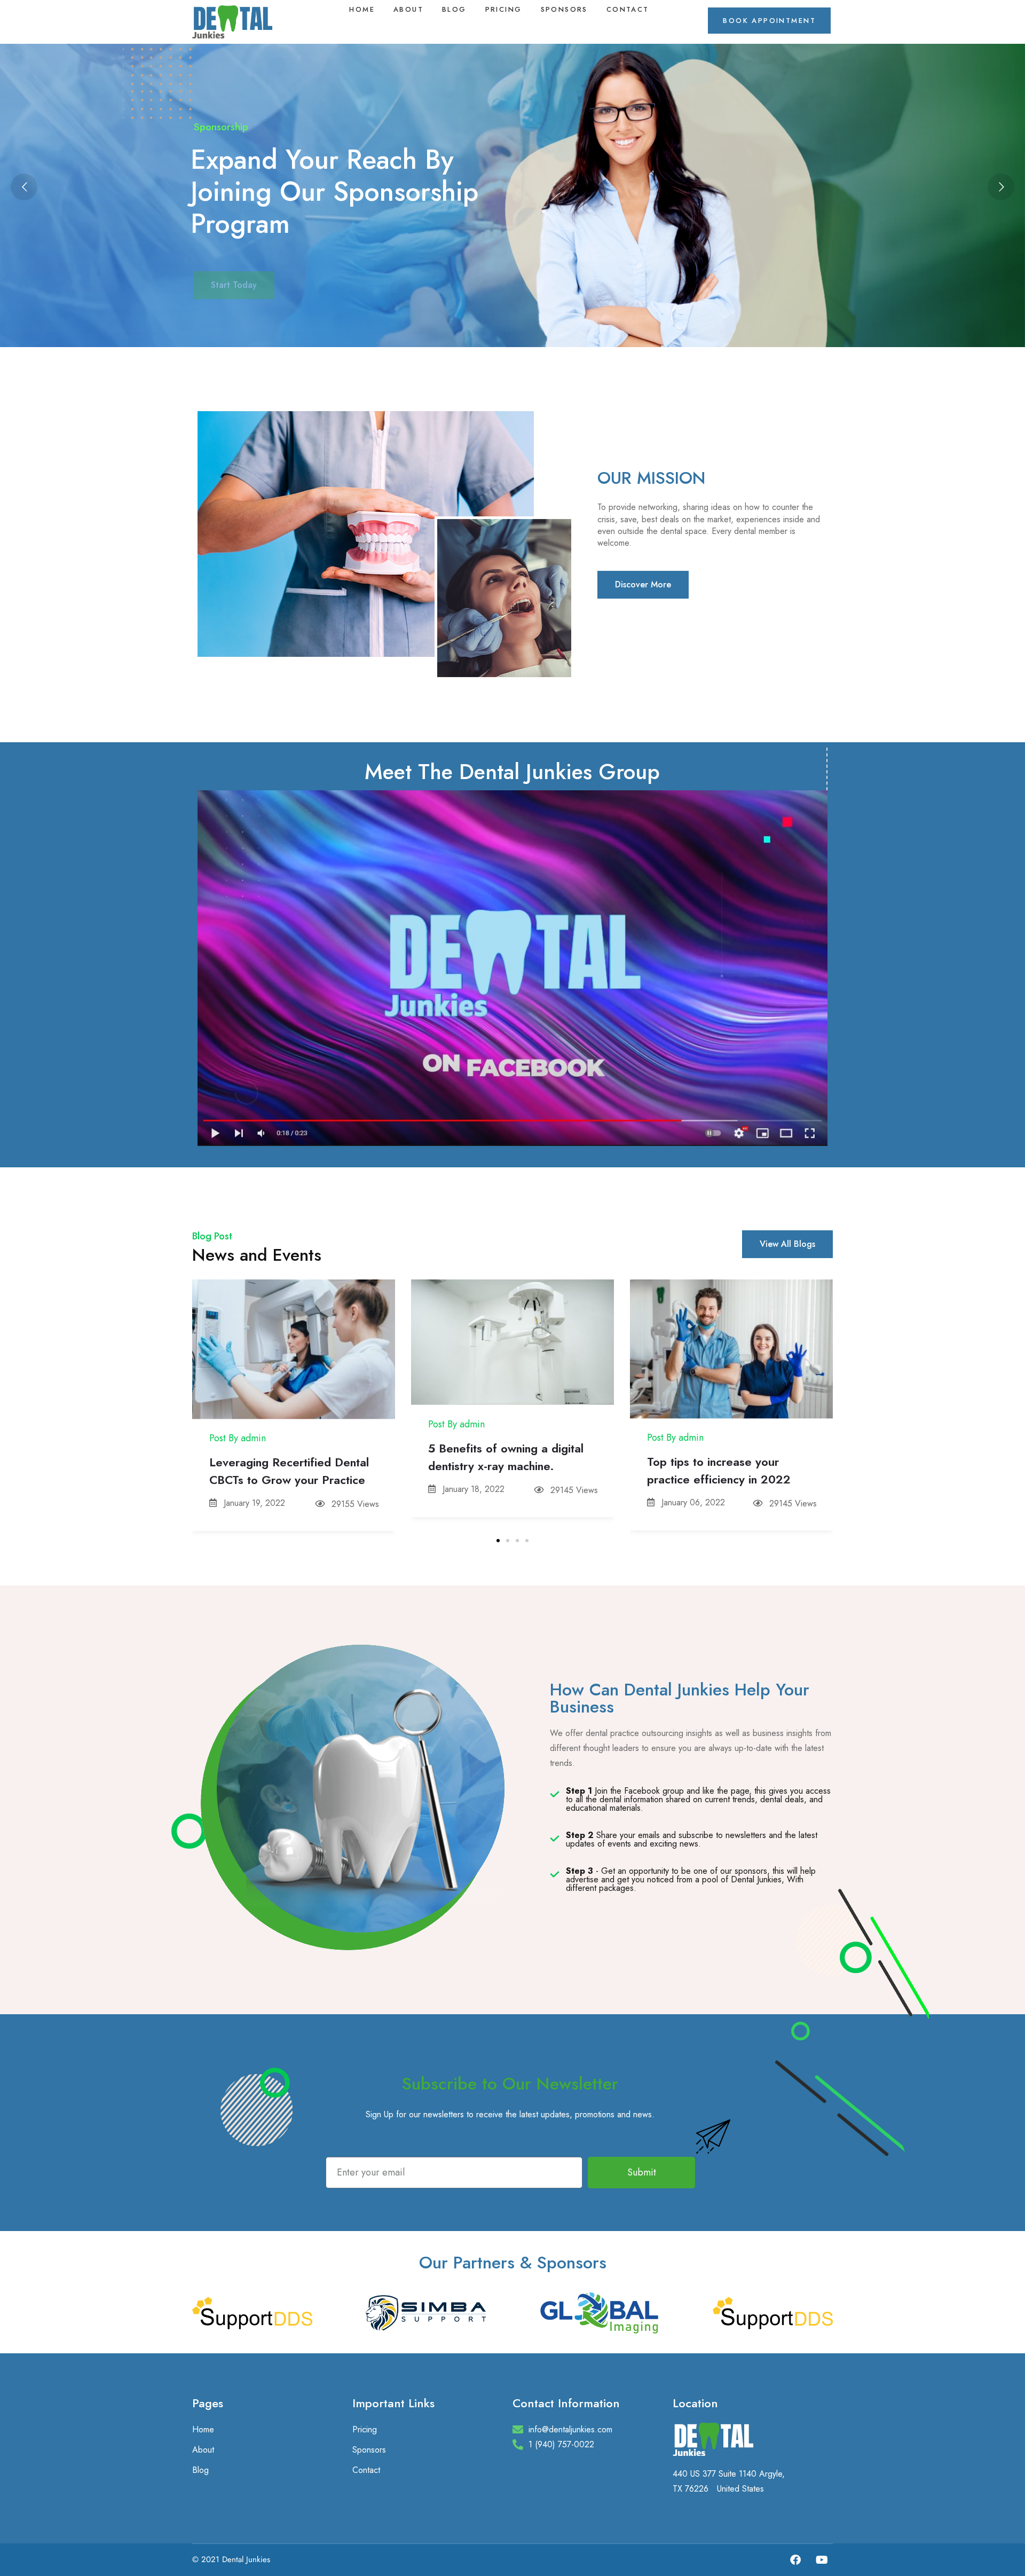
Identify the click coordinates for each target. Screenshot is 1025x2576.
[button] (498, 1541)
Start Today (234, 266)
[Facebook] (795, 2560)
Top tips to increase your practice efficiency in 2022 (719, 1470)
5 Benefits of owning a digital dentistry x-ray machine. (506, 1457)
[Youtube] (822, 2560)
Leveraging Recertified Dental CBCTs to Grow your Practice (289, 1471)
